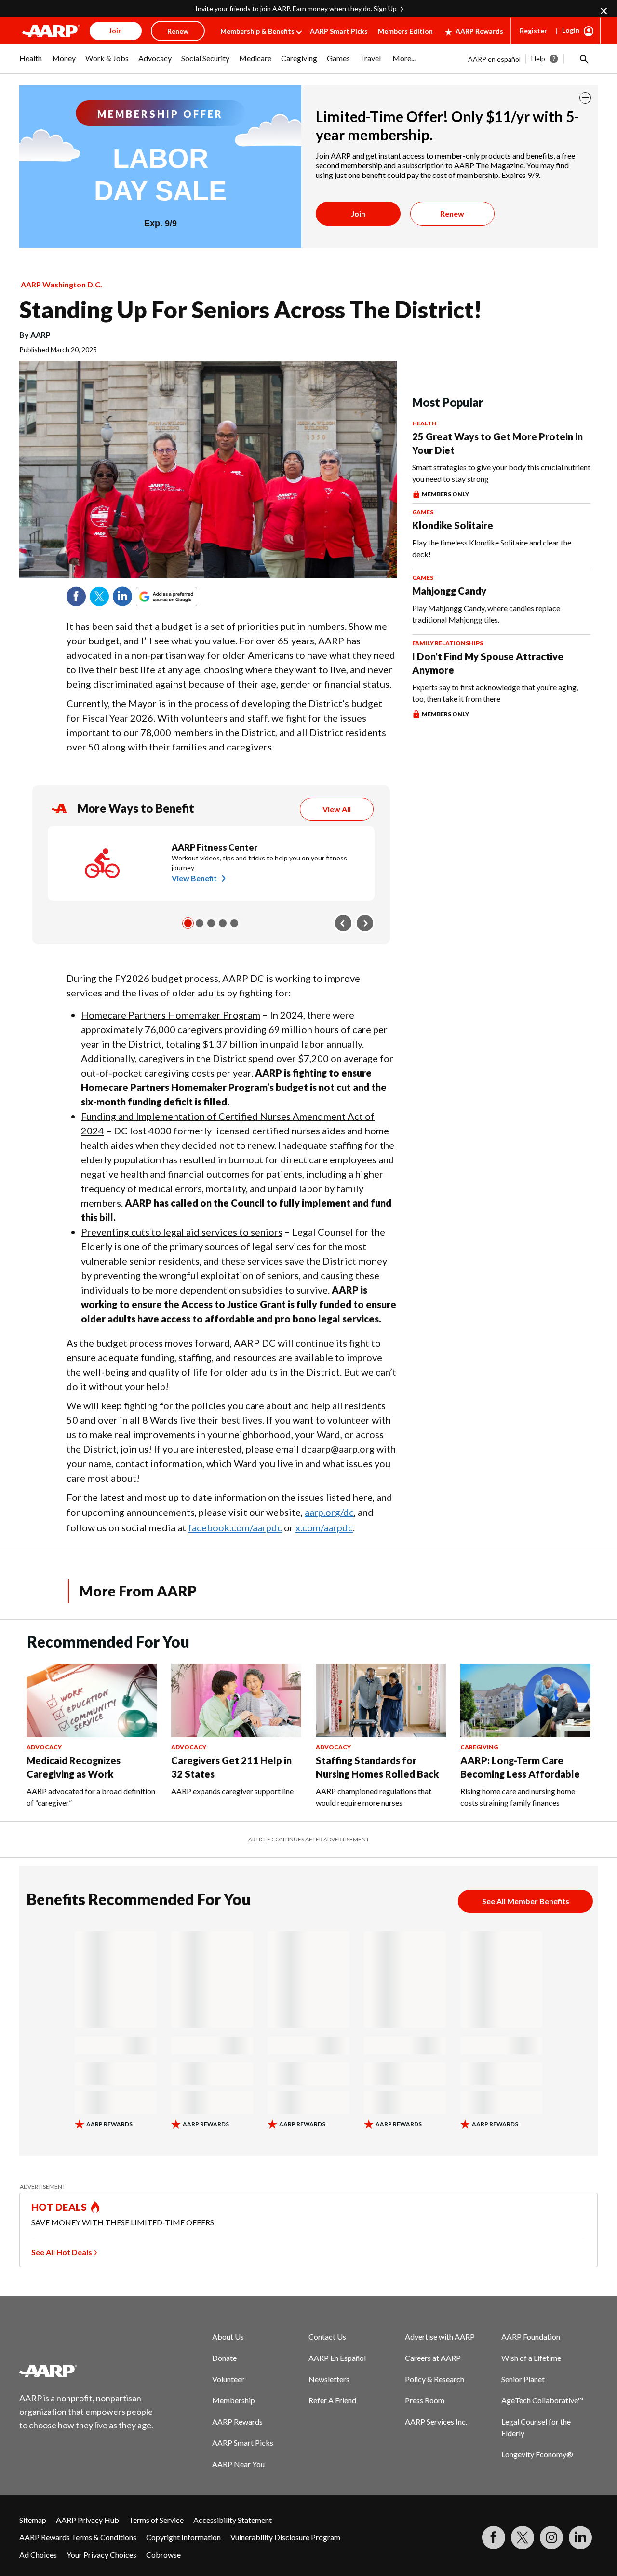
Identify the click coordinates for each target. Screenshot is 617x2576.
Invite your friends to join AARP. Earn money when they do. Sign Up (296, 8)
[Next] (365, 923)
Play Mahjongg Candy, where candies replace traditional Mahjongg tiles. (486, 614)
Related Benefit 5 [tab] (234, 923)
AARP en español (494, 59)
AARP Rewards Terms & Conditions (78, 2537)
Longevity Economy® (537, 2454)
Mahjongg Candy (449, 591)
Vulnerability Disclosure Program (285, 2537)
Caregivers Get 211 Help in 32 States (231, 1767)
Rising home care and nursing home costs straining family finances (518, 1797)
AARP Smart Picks (339, 31)
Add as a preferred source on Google (184, 597)
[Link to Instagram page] (551, 2537)
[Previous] (343, 923)
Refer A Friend (332, 2400)
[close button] (585, 98)
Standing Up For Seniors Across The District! (251, 309)
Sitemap (33, 2520)
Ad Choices (38, 2555)
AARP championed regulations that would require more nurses (374, 1797)
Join (358, 213)
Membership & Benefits (257, 31)
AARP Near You (238, 2464)
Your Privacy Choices (101, 2555)
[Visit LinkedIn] (580, 2537)
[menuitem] (31, 63)
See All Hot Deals (62, 2252)
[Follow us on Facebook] (494, 2537)
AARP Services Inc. (436, 2421)
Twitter (99, 597)
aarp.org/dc (329, 1512)
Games (423, 512)
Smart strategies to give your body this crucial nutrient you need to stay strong (501, 473)
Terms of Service (156, 2520)
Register (533, 31)
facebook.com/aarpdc (235, 1527)
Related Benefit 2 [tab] (200, 923)
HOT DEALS (59, 2207)
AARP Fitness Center (215, 847)
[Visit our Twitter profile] (523, 2537)
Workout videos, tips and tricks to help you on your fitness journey (259, 863)
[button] (583, 59)
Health (424, 423)
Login (571, 30)
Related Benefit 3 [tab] (211, 923)
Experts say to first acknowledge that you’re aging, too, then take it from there (495, 693)
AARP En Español (337, 2358)
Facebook (76, 597)
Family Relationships (448, 643)
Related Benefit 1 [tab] (188, 923)
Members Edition (405, 31)
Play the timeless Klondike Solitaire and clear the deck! (492, 548)
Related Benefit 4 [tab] (223, 923)
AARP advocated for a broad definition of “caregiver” (91, 1797)
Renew (452, 213)
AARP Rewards (479, 31)
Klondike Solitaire (453, 525)
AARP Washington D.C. (61, 284)
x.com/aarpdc (324, 1527)
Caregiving (479, 1747)
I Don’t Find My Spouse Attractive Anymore (488, 663)
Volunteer (228, 2379)
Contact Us (327, 2337)
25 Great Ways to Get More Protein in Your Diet (497, 443)
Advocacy (44, 1747)
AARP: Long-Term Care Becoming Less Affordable (520, 1767)
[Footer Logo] (87, 2371)
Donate (224, 2358)
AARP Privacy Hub (87, 2520)
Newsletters (329, 2379)
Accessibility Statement (233, 2520)
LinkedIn (122, 597)
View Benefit (194, 878)
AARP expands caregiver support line (232, 1791)
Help (538, 59)
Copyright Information (183, 2537)
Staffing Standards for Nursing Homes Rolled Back (377, 1767)
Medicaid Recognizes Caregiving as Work (74, 1767)
